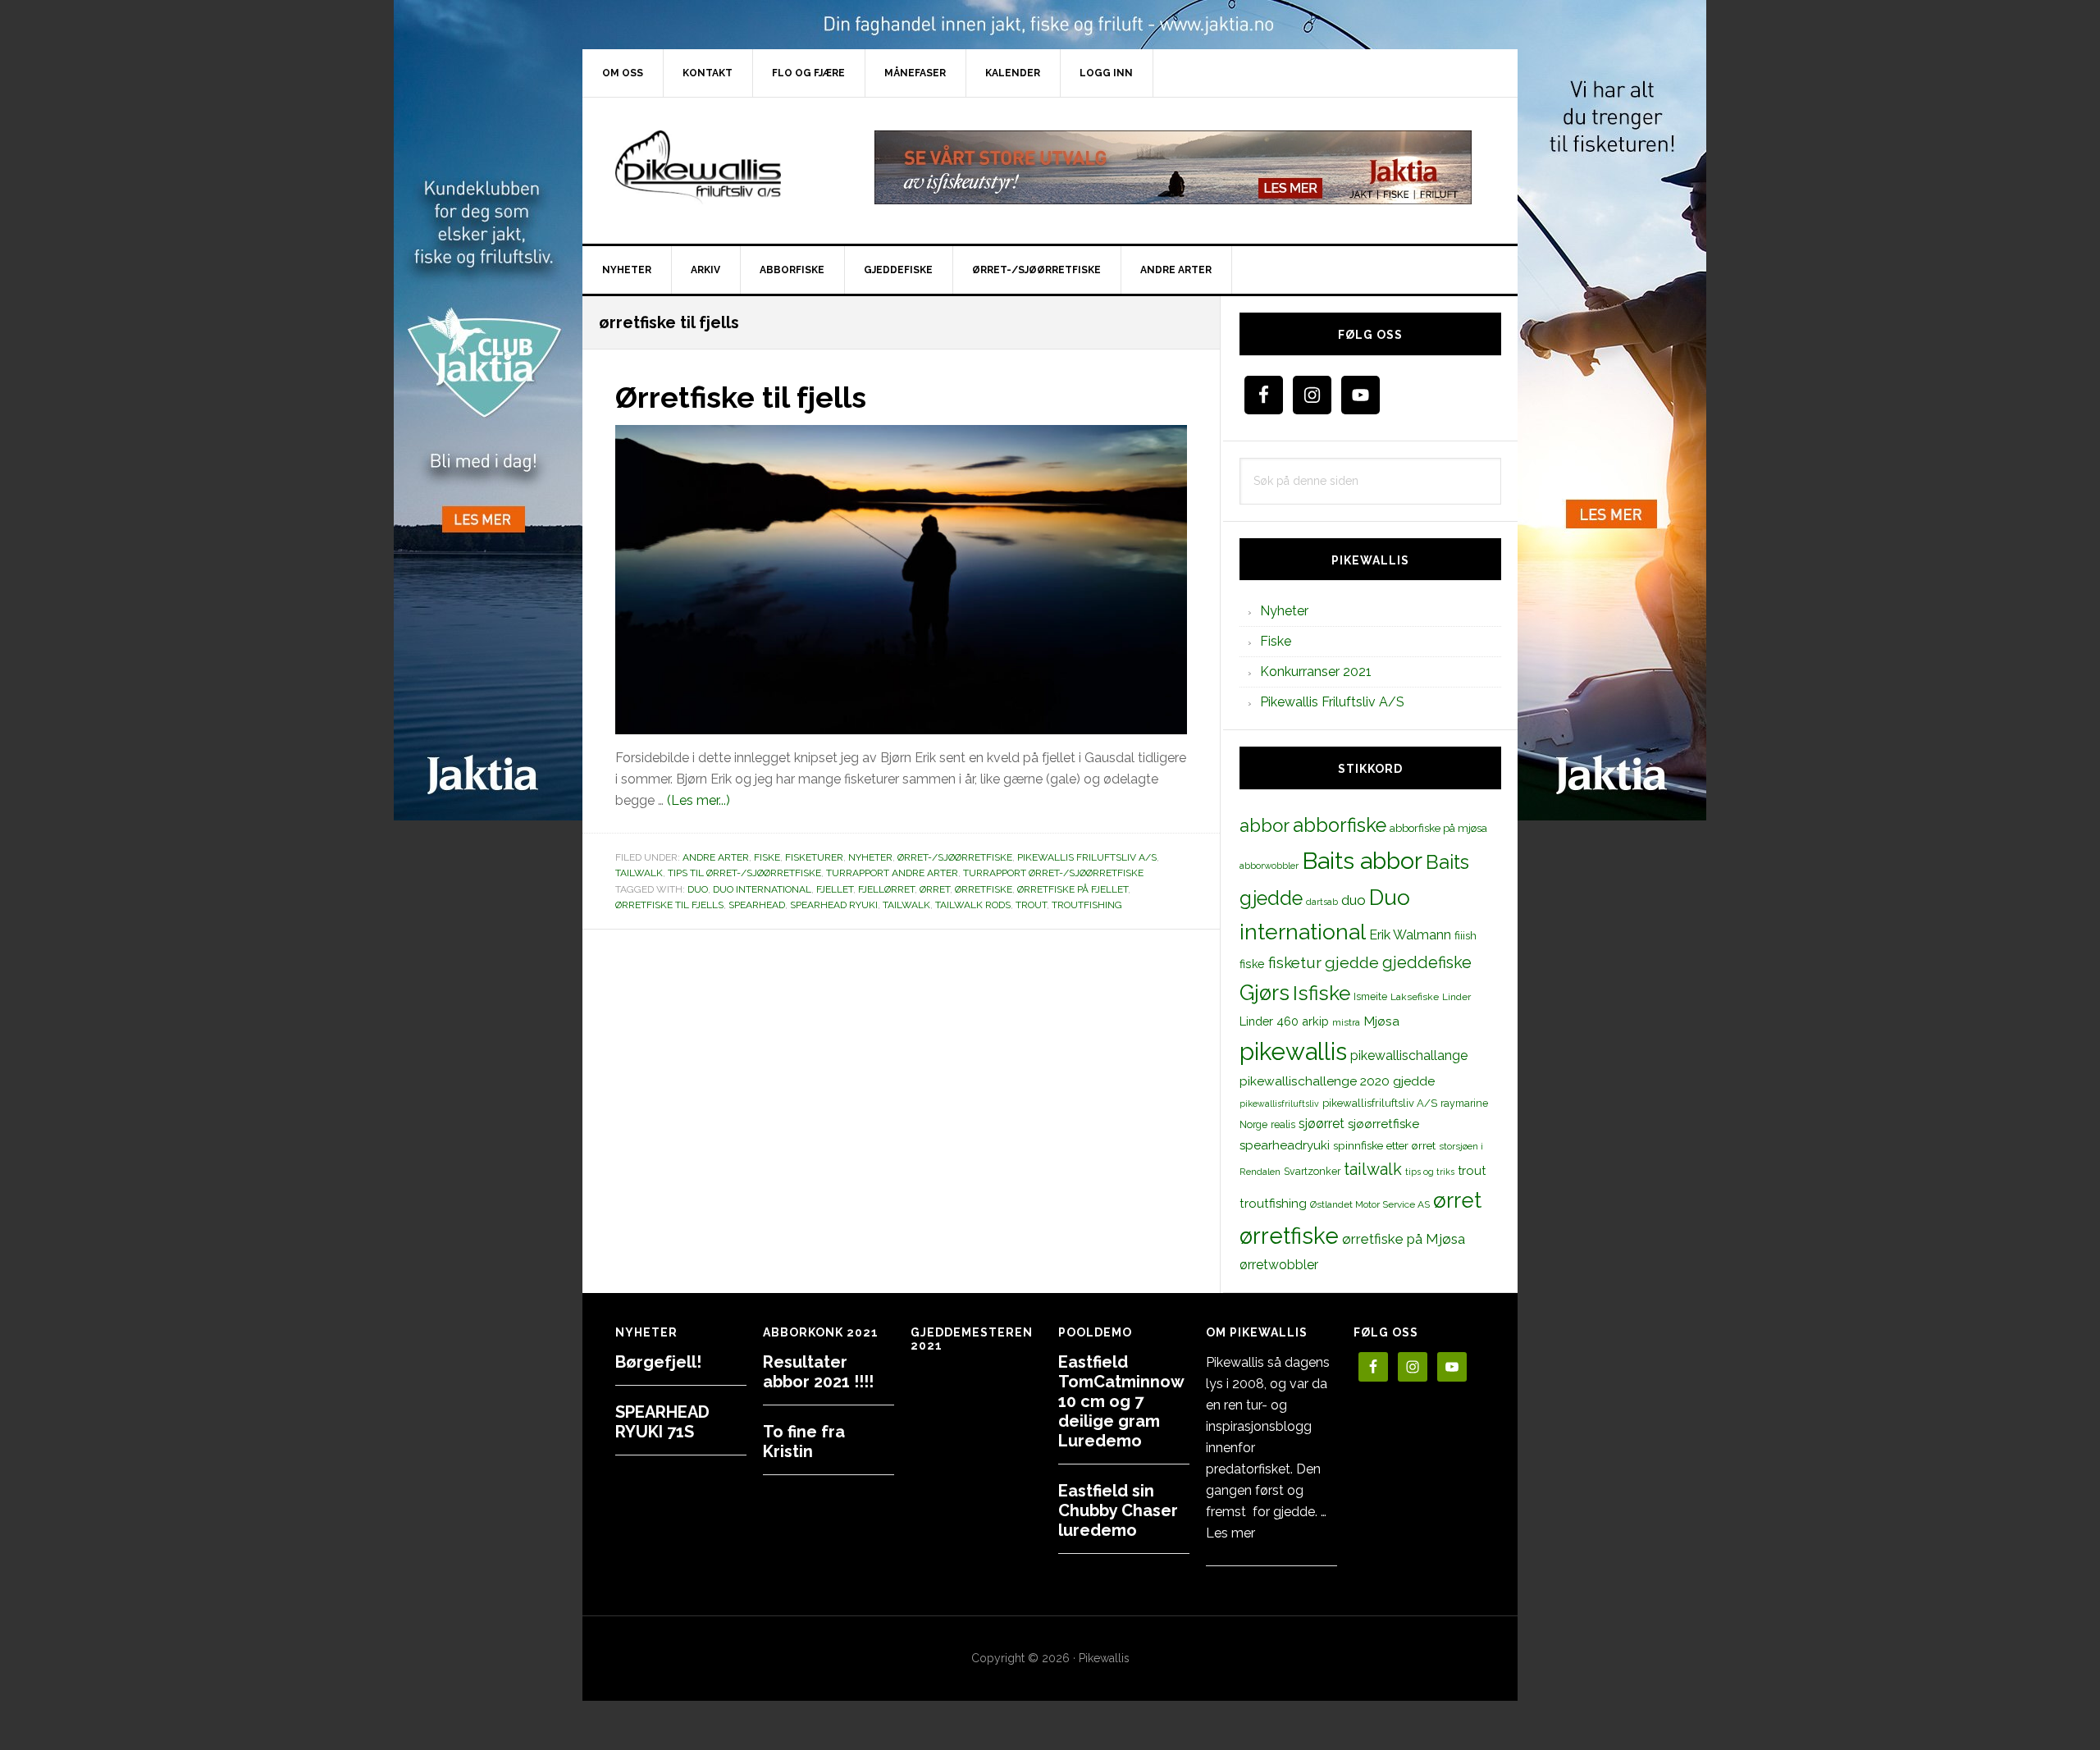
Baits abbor (1362, 861)
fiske (1252, 964)
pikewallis (1293, 1051)
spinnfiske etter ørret (1384, 1145)
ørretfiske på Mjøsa (1404, 1239)
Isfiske (1322, 993)
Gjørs (1265, 993)
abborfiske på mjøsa (1438, 828)
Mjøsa (1381, 1021)
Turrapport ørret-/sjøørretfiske (1053, 873)
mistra (1346, 1022)
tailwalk (906, 905)
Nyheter (870, 857)
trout (1031, 905)
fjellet (835, 889)
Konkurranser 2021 (1316, 672)
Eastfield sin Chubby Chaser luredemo (1118, 1510)
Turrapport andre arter (892, 873)
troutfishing (1087, 905)
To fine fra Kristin (804, 1442)
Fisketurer (814, 857)
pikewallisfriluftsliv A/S (1380, 1103)
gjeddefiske (1427, 962)
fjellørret (886, 889)
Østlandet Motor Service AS (1370, 1204)
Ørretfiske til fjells (741, 397)
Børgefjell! (658, 1362)
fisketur (1295, 962)
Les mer (1230, 1533)
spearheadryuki (1285, 1145)
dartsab (1322, 902)
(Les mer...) (698, 800)
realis (1283, 1124)
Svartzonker (1312, 1171)
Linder (1456, 997)
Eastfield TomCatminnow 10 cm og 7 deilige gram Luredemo (1121, 1401)
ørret (935, 889)
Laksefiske (1415, 997)
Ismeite (1370, 996)
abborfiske (1340, 825)
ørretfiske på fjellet (1073, 889)
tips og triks (1430, 1172)
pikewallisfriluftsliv (1279, 1103)
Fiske (767, 857)
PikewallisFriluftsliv (722, 167)
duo (698, 889)
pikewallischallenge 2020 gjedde (1337, 1081)
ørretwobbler (1279, 1265)
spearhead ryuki (834, 905)
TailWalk (639, 873)
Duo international (762, 889)
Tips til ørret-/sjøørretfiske (744, 873)
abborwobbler (1269, 866)
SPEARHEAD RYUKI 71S (662, 1422)
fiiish (1465, 935)
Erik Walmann (1410, 935)
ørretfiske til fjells (669, 905)
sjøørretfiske (1383, 1124)
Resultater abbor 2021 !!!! (818, 1372)
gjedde (1352, 963)
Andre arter (716, 857)
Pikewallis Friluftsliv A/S (1087, 857)
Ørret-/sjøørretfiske (955, 857)
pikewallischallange (1409, 1055)
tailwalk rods (973, 905)
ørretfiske (984, 889)
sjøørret (1322, 1124)
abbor (1265, 825)
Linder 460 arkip (1284, 1021)
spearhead (757, 905)
